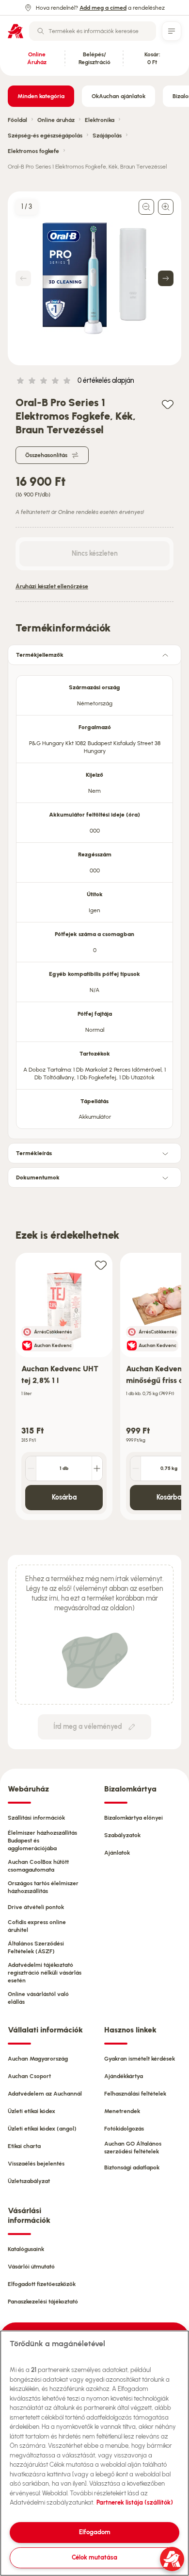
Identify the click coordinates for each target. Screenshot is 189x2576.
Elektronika (100, 120)
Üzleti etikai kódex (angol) (42, 2129)
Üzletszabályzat (29, 2181)
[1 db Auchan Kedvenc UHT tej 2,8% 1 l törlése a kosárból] (31, 1468)
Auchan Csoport (29, 2076)
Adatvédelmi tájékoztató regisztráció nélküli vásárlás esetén (45, 1973)
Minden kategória (41, 96)
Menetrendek (122, 2111)
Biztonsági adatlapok (132, 2167)
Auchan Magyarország (38, 2059)
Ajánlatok (117, 1853)
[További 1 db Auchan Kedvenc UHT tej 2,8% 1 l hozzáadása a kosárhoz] (97, 1468)
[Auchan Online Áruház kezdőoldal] (16, 31)
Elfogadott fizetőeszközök (42, 2284)
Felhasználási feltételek (135, 2094)
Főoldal (17, 120)
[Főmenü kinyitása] (172, 31)
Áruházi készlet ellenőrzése (52, 586)
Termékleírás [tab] (34, 1153)
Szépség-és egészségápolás (45, 136)
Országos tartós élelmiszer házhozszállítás (43, 1887)
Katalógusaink (26, 2249)
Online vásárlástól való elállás (38, 1998)
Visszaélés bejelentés (36, 2164)
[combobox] (93, 31)
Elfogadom (95, 2532)
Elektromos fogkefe (33, 151)
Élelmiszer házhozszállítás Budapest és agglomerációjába (42, 1841)
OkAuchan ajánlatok (118, 96)
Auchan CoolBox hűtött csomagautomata (38, 1866)
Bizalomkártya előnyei (134, 1818)
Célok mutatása (94, 2557)
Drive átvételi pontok (36, 1907)
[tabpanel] (94, 899)
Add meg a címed (103, 8)
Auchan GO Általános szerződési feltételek (133, 2148)
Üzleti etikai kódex (31, 2111)
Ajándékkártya (124, 2076)
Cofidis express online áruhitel (37, 1926)
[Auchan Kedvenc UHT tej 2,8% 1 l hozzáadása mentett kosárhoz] (101, 1265)
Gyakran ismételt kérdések (140, 2059)
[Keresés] (41, 31)
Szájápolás (107, 136)
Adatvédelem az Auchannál (45, 2094)
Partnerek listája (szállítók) (135, 2502)
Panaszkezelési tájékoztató (43, 2302)
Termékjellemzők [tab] (40, 655)
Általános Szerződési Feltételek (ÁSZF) (36, 1947)
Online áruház (56, 120)
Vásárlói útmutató (31, 2267)
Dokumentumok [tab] (38, 1177)
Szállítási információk (36, 1818)
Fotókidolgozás (124, 2129)
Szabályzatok (122, 1835)
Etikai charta (24, 2146)
